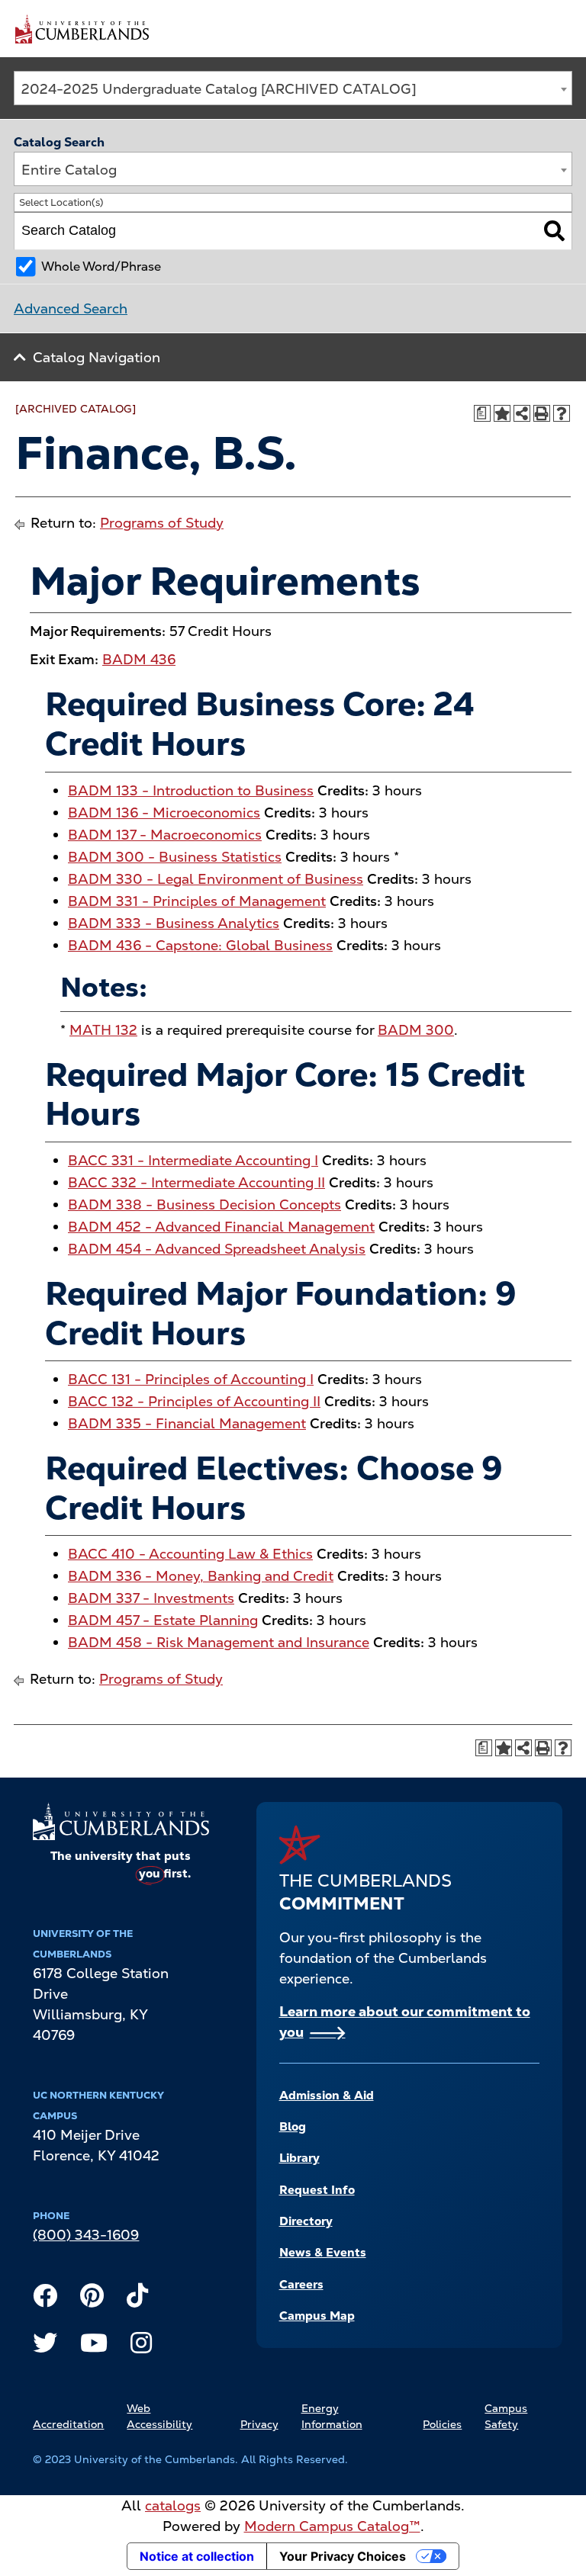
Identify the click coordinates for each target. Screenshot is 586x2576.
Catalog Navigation (97, 357)
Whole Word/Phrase (101, 267)
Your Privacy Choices (343, 2556)
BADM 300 (416, 1030)
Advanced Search (71, 308)
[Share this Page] (522, 413)
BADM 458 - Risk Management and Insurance (219, 1642)
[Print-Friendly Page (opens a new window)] (542, 413)
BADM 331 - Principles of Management (197, 901)
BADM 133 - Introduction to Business (191, 790)
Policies (442, 2424)
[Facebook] (45, 2299)
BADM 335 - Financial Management (187, 1423)
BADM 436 (139, 659)
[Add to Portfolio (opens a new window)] (502, 413)
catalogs (173, 2505)
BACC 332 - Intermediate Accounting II (196, 1182)
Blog (293, 2127)
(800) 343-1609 (86, 2235)
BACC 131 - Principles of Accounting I (191, 1379)
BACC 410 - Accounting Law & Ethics (190, 1554)
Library (299, 2158)
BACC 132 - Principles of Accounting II (194, 1401)
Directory (306, 2221)
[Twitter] (45, 2346)
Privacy (259, 2424)
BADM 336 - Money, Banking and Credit (201, 1576)
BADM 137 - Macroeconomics (165, 835)
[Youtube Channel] (94, 2346)
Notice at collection (197, 2556)
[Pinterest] (92, 2299)
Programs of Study (162, 523)
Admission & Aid (327, 2096)
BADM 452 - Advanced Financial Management (221, 1227)
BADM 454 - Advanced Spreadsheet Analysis (217, 1249)
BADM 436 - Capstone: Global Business (200, 945)
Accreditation (68, 2424)
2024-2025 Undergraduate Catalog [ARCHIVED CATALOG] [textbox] (219, 89)
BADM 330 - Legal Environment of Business (216, 879)
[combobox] (293, 88)
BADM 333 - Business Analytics (174, 923)
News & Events (323, 2253)
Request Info (317, 2190)
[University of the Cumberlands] (82, 28)
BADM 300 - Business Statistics (175, 857)
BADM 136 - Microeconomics (164, 813)
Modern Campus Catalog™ (332, 2526)
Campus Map (317, 2316)
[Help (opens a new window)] (562, 413)
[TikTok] (137, 2299)
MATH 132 (103, 1030)
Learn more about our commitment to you (405, 2022)
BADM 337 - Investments (151, 1598)
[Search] (554, 231)
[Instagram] (141, 2346)
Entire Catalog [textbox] (69, 170)
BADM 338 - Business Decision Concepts (204, 1204)
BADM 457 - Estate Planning (163, 1620)
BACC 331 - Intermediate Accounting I (193, 1160)
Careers (301, 2285)
